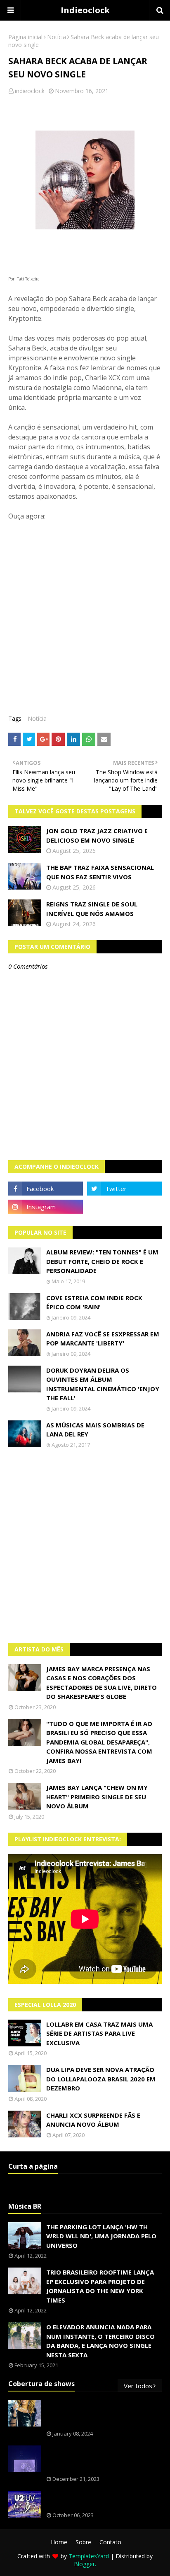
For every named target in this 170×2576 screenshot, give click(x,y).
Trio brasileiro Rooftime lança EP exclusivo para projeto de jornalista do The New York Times (100, 2286)
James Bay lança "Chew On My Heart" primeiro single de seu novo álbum (97, 1797)
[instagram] (46, 1207)
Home (59, 2542)
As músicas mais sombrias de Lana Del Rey (95, 1430)
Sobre (83, 2542)
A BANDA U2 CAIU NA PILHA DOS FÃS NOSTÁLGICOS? (102, 2500)
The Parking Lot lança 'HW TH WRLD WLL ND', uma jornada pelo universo (101, 2236)
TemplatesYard (89, 2556)
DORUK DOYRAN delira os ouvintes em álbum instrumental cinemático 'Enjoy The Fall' (103, 1384)
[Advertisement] (85, 1546)
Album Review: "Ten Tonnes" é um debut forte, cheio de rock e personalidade (102, 1261)
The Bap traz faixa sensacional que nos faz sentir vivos (100, 872)
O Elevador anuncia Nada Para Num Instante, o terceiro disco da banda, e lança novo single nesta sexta (100, 2341)
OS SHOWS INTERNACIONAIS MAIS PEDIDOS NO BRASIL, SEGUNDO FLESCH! (99, 2414)
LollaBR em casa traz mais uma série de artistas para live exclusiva (99, 2033)
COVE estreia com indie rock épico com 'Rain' (94, 1302)
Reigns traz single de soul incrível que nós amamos (92, 909)
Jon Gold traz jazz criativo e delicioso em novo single (97, 835)
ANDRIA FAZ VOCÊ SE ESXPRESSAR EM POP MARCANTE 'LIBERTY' (103, 1339)
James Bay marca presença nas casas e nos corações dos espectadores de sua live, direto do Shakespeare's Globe (102, 1683)
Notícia (57, 37)
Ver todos (138, 2386)
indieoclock (30, 91)
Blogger (84, 2564)
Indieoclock (85, 10)
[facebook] (46, 1189)
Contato (110, 2542)
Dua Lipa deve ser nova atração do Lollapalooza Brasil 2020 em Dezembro (101, 2079)
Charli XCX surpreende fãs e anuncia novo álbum (93, 2120)
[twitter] (124, 1189)
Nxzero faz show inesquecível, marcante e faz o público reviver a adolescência (103, 2459)
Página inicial (25, 37)
